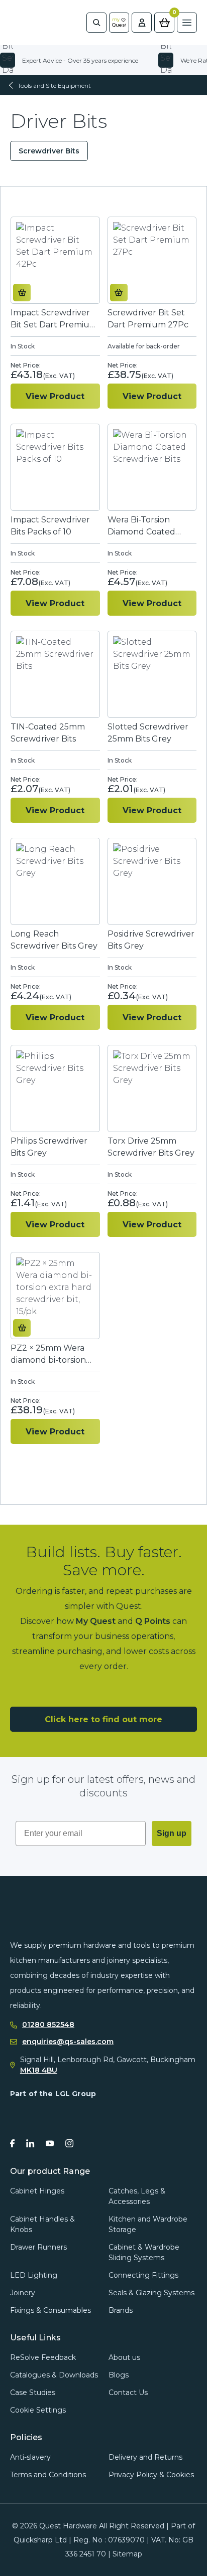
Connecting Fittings (143, 2275)
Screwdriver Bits (49, 151)
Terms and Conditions (48, 2475)
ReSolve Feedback (43, 2357)
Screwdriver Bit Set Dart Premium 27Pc (148, 319)
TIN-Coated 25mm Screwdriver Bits (48, 733)
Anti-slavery (30, 2457)
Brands (121, 2310)
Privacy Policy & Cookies (151, 2475)
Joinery (23, 2293)
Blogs (119, 2375)
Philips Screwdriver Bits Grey (49, 1147)
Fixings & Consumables (50, 2310)
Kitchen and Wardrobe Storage (148, 2224)
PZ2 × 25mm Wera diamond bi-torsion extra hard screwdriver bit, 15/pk (52, 1354)
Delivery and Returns (145, 2457)
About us (124, 2357)
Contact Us (128, 2393)
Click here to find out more (103, 1719)
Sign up (172, 1833)
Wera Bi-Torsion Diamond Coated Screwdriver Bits (141, 526)
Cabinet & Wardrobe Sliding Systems (144, 2252)
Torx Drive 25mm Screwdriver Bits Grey (151, 1147)
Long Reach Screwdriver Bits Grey (54, 940)
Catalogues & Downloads (54, 2375)
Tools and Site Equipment (54, 85)
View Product (55, 396)
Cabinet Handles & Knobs (42, 2224)
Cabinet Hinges (37, 2191)
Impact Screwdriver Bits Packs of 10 (50, 526)
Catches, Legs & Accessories (137, 2196)
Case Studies (33, 2393)
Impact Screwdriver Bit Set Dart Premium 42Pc (54, 319)
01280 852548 (48, 2025)
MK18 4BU (39, 2070)
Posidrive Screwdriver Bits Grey (151, 940)
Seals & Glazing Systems (151, 2293)
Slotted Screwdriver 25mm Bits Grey (148, 733)
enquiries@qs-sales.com (68, 2042)
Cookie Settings (38, 2410)
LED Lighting (34, 2275)
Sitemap (127, 2554)
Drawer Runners (38, 2247)
